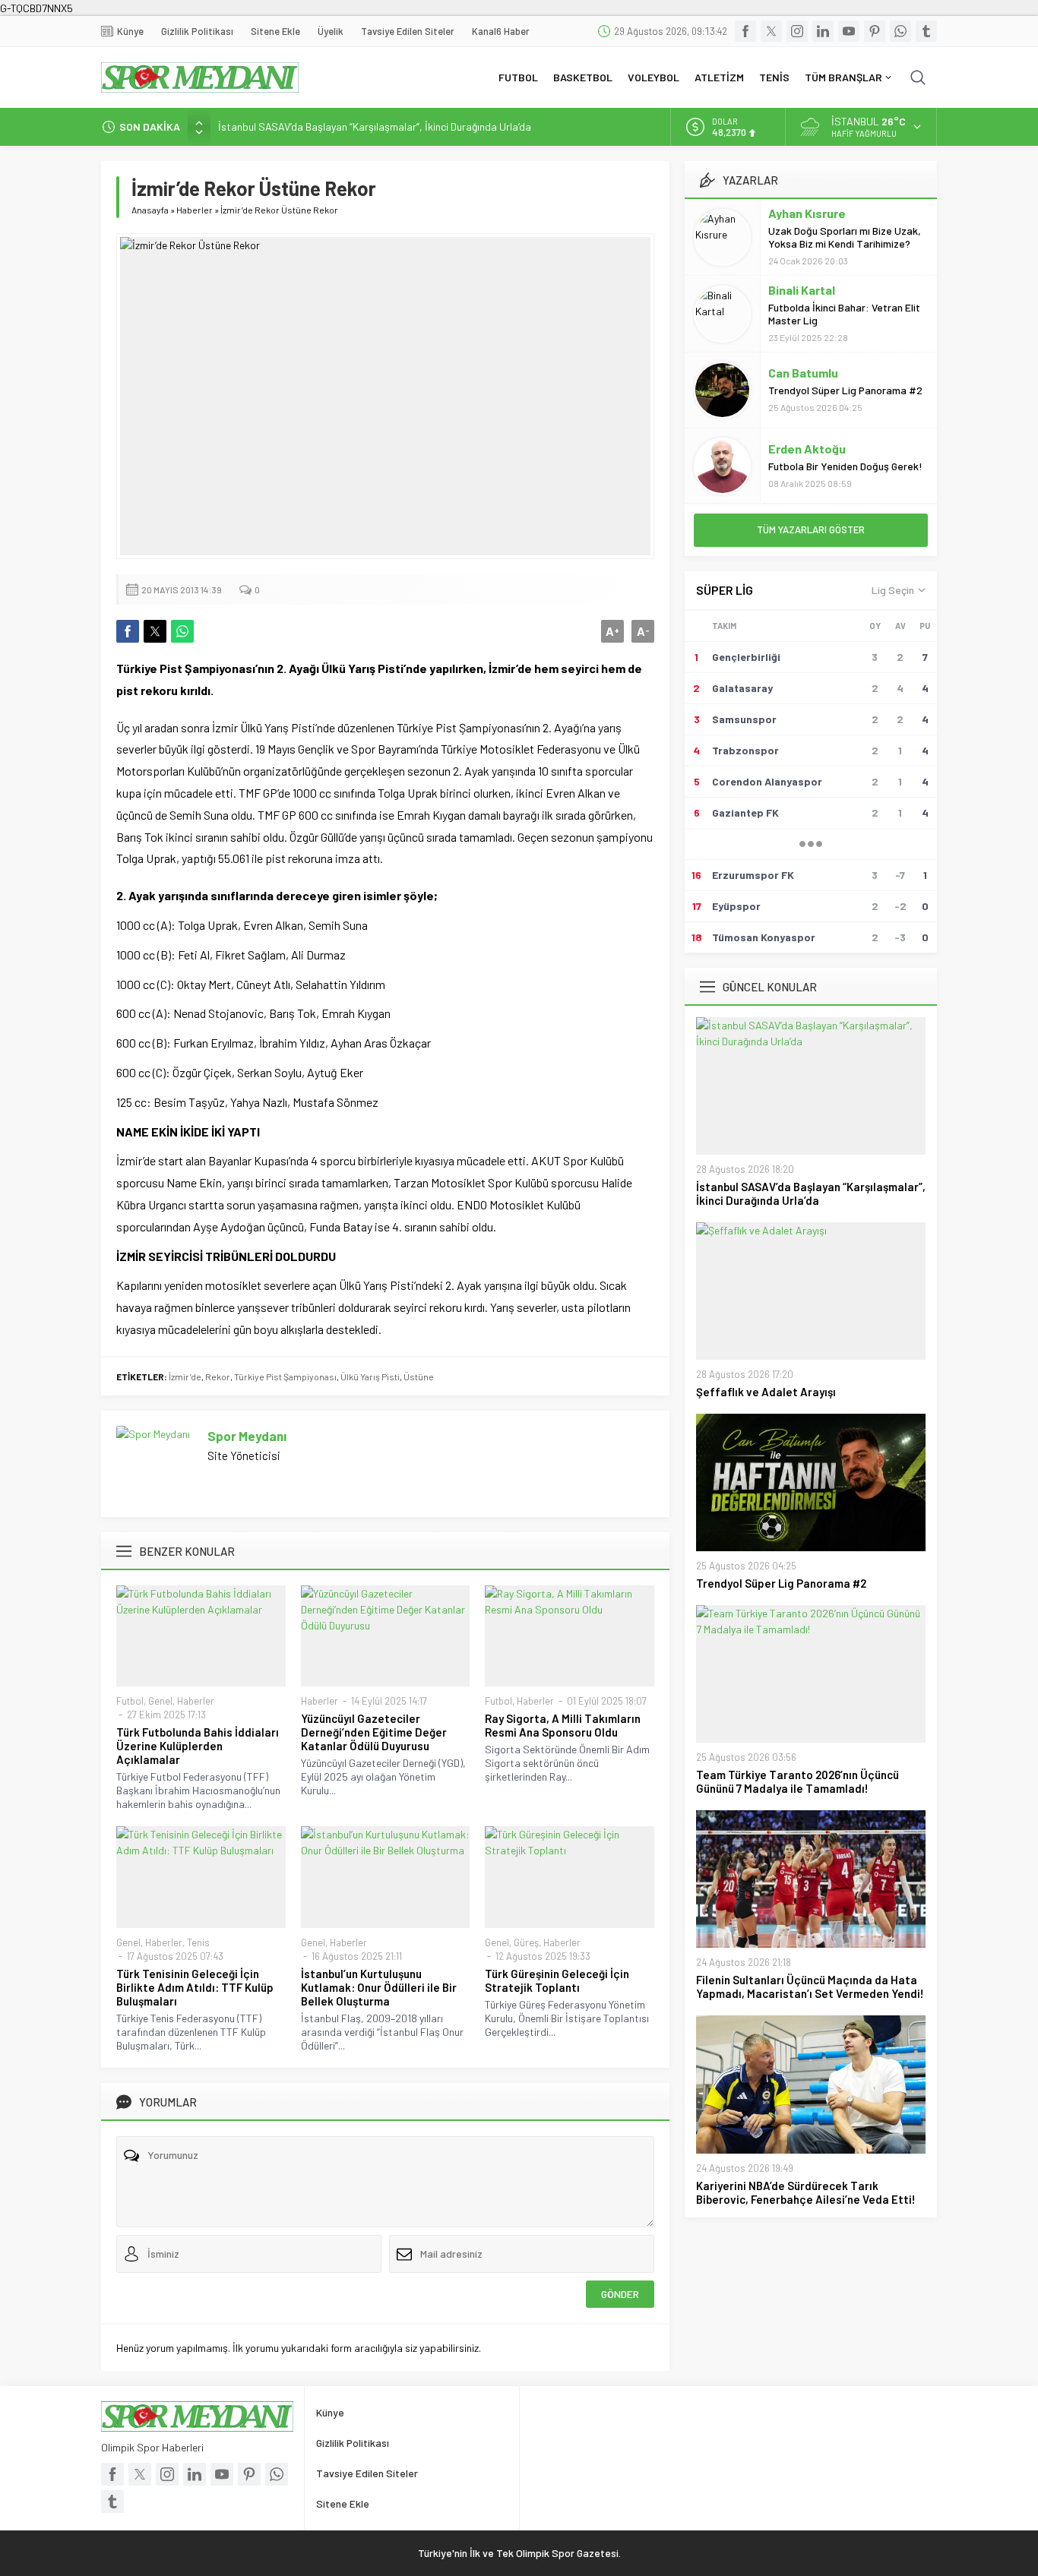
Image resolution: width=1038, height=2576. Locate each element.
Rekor (218, 1377)
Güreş (526, 1942)
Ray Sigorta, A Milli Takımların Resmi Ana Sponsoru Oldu (563, 1725)
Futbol (130, 1701)
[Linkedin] (823, 31)
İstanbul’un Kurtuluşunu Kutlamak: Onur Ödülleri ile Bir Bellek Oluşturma (379, 1987)
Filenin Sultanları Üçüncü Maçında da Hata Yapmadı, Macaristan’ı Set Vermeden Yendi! (810, 1987)
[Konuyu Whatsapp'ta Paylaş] (182, 631)
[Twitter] (771, 31)
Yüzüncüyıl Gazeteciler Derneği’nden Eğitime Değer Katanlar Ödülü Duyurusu (374, 1732)
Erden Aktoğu (807, 449)
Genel (160, 1701)
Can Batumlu (803, 373)
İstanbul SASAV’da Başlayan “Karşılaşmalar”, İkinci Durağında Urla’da (375, 126)
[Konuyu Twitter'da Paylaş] (155, 631)
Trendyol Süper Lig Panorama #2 (845, 390)
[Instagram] (797, 31)
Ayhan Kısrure (807, 213)
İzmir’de (185, 1377)
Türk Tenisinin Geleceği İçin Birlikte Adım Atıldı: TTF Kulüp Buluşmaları (195, 1987)
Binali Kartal (802, 290)
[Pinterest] (875, 31)
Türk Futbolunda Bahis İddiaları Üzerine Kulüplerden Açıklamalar (198, 1746)
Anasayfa (150, 210)
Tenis (198, 1942)
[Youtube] (849, 31)
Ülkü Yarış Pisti (370, 1377)
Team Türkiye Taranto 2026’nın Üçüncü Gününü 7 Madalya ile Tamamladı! (797, 1781)
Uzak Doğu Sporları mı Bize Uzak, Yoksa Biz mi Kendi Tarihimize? (845, 237)
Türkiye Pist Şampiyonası (285, 1377)
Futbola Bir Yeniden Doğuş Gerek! (845, 466)
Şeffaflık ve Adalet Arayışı (766, 1392)
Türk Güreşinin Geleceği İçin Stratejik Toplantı (557, 1980)
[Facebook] (745, 31)
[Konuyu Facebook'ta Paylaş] (128, 631)
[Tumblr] (926, 31)
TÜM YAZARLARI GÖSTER (811, 529)
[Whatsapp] (900, 31)
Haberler (195, 210)
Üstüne (419, 1377)
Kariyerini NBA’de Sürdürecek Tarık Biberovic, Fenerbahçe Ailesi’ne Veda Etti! (806, 2192)
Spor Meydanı (247, 1436)
